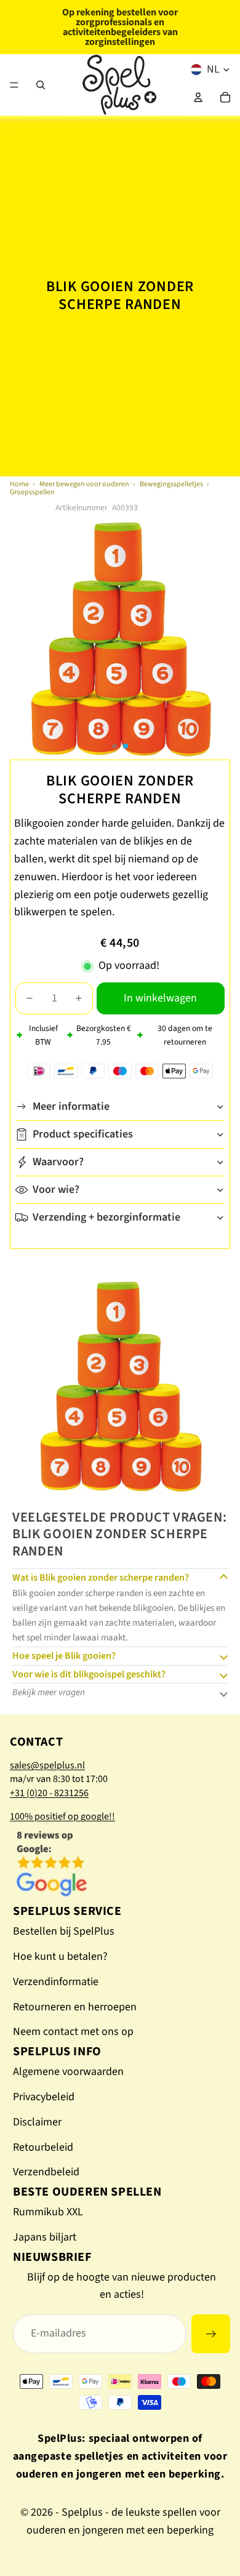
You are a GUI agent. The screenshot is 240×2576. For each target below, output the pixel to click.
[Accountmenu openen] (198, 97)
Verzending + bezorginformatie (106, 1217)
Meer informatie (71, 1106)
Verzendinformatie (56, 1982)
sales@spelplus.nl (47, 1765)
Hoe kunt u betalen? (60, 1956)
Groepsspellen (32, 492)
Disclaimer (37, 2122)
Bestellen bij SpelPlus (64, 1931)
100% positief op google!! (62, 1816)
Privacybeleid (44, 2097)
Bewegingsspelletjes (171, 484)
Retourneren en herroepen (75, 2007)
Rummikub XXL (48, 2212)
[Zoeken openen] (41, 85)
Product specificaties (83, 1134)
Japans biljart (45, 2237)
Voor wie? (56, 1190)
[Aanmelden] (211, 2334)
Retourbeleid (43, 2147)
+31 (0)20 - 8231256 (49, 1793)
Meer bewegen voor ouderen (84, 484)
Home (19, 484)
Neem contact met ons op (73, 2032)
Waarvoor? (58, 1162)
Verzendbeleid (46, 2172)
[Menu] (14, 85)
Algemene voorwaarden (68, 2072)
